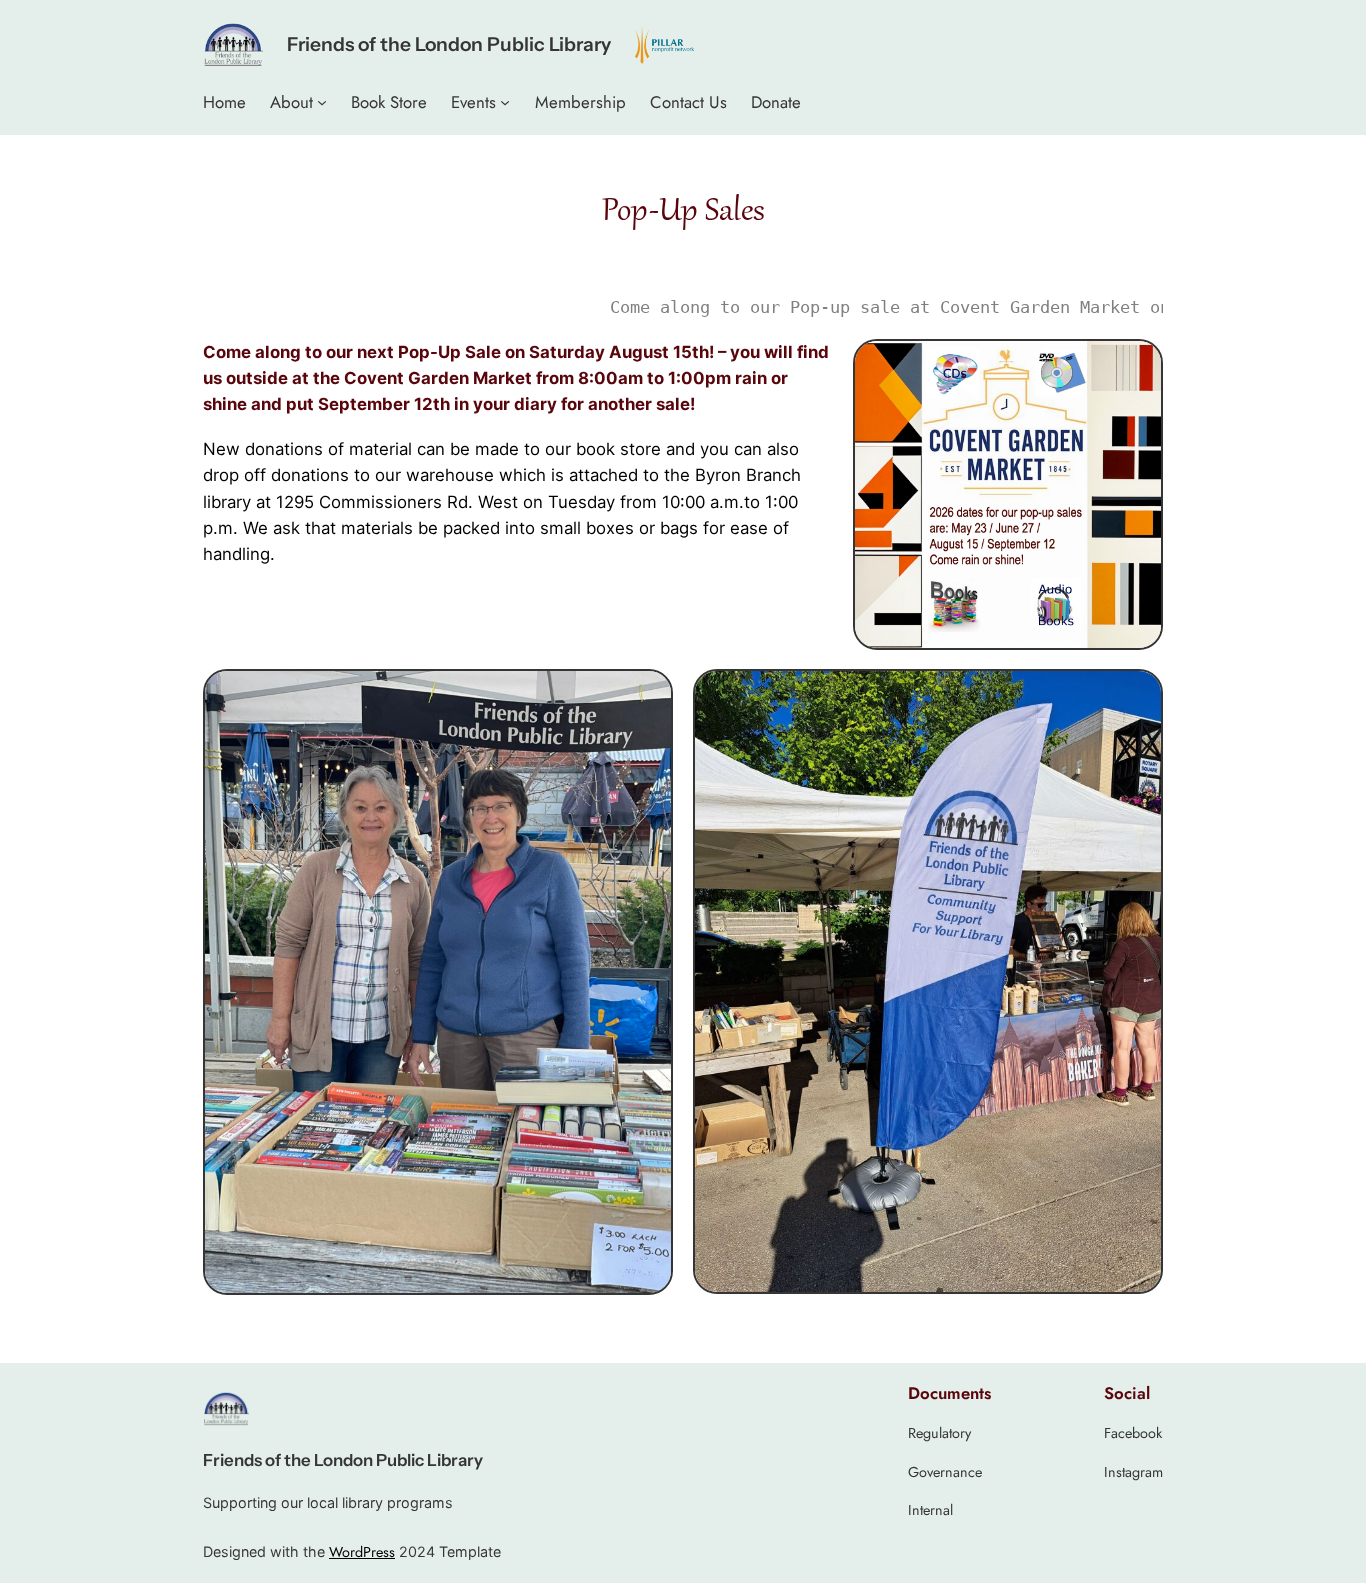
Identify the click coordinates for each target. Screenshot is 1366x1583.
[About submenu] (322, 102)
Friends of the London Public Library (449, 44)
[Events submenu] (505, 102)
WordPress (362, 1552)
